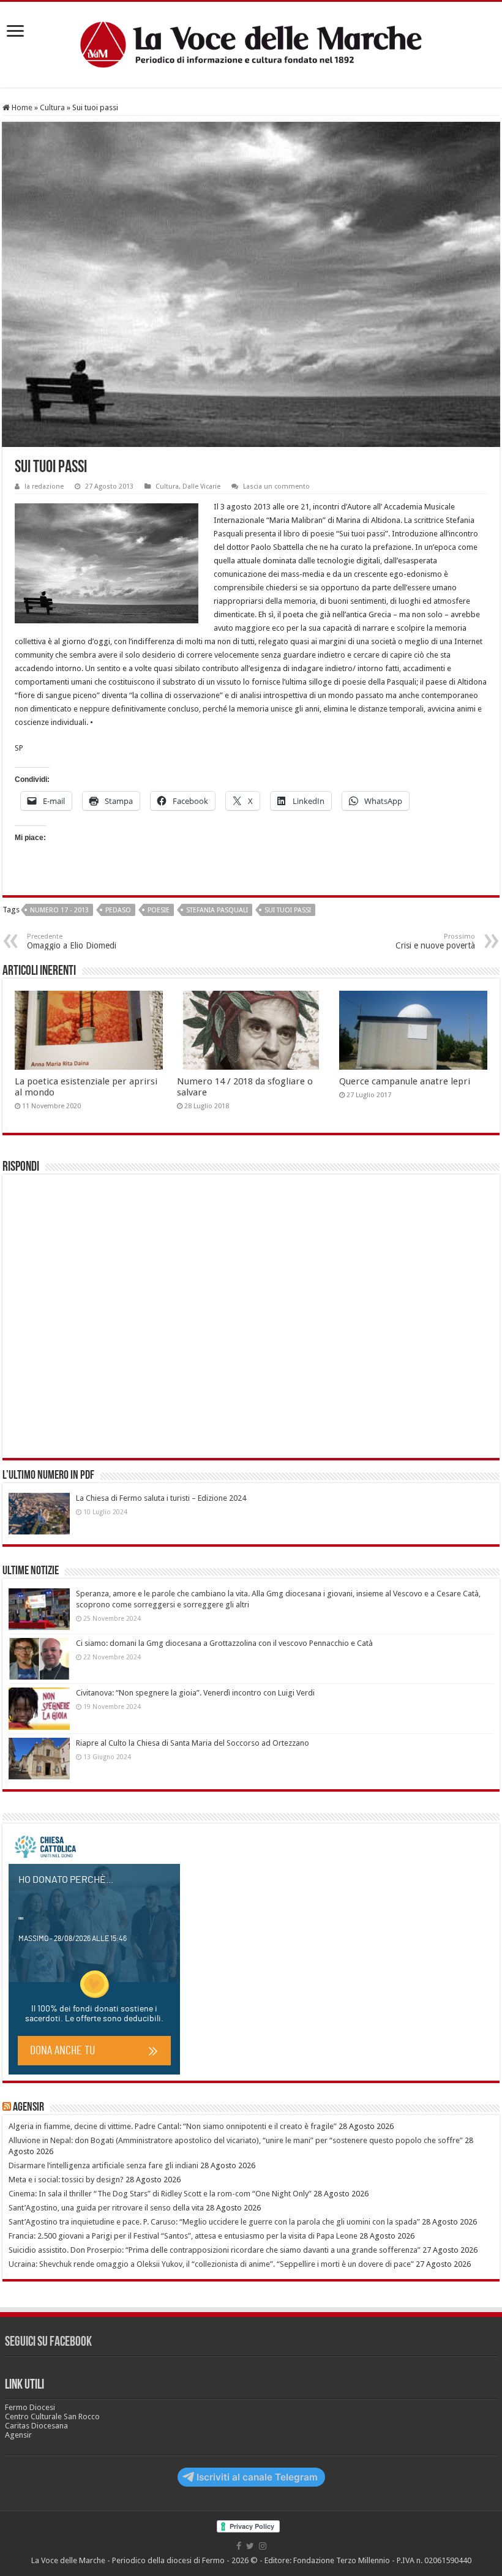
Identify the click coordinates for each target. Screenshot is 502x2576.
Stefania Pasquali (217, 910)
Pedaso (118, 910)
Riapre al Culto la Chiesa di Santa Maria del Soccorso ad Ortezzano (193, 1743)
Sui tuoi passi (288, 910)
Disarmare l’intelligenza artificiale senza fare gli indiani (103, 2165)
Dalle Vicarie (201, 486)
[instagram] (263, 2546)
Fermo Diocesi (30, 2407)
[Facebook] (239, 2546)
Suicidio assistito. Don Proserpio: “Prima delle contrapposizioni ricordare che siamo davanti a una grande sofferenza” (215, 2250)
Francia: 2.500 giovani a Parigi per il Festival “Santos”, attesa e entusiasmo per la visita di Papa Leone (183, 2236)
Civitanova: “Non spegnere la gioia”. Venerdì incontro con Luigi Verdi (195, 1693)
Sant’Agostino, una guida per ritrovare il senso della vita (106, 2208)
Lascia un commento (276, 486)
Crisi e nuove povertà (435, 941)
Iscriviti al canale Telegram (257, 2477)
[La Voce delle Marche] (251, 45)
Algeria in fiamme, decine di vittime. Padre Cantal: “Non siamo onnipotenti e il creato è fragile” (173, 2126)
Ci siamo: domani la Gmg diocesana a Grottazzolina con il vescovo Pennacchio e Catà (224, 1643)
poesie (159, 910)
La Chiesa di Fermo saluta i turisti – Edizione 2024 (161, 1498)
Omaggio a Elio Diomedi (72, 941)
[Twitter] (250, 2546)
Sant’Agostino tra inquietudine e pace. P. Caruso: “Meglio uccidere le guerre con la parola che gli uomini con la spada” (214, 2222)
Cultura (52, 107)
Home (21, 107)
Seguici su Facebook (48, 2342)
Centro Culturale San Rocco (52, 2416)
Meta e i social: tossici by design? (66, 2180)
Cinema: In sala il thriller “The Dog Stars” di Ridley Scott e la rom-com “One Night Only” (160, 2194)
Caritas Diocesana (36, 2426)
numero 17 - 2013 (59, 910)
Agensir (28, 2108)
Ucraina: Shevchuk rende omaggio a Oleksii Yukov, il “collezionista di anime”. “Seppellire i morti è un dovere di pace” (211, 2264)
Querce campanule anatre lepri (405, 1081)
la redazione (44, 486)
